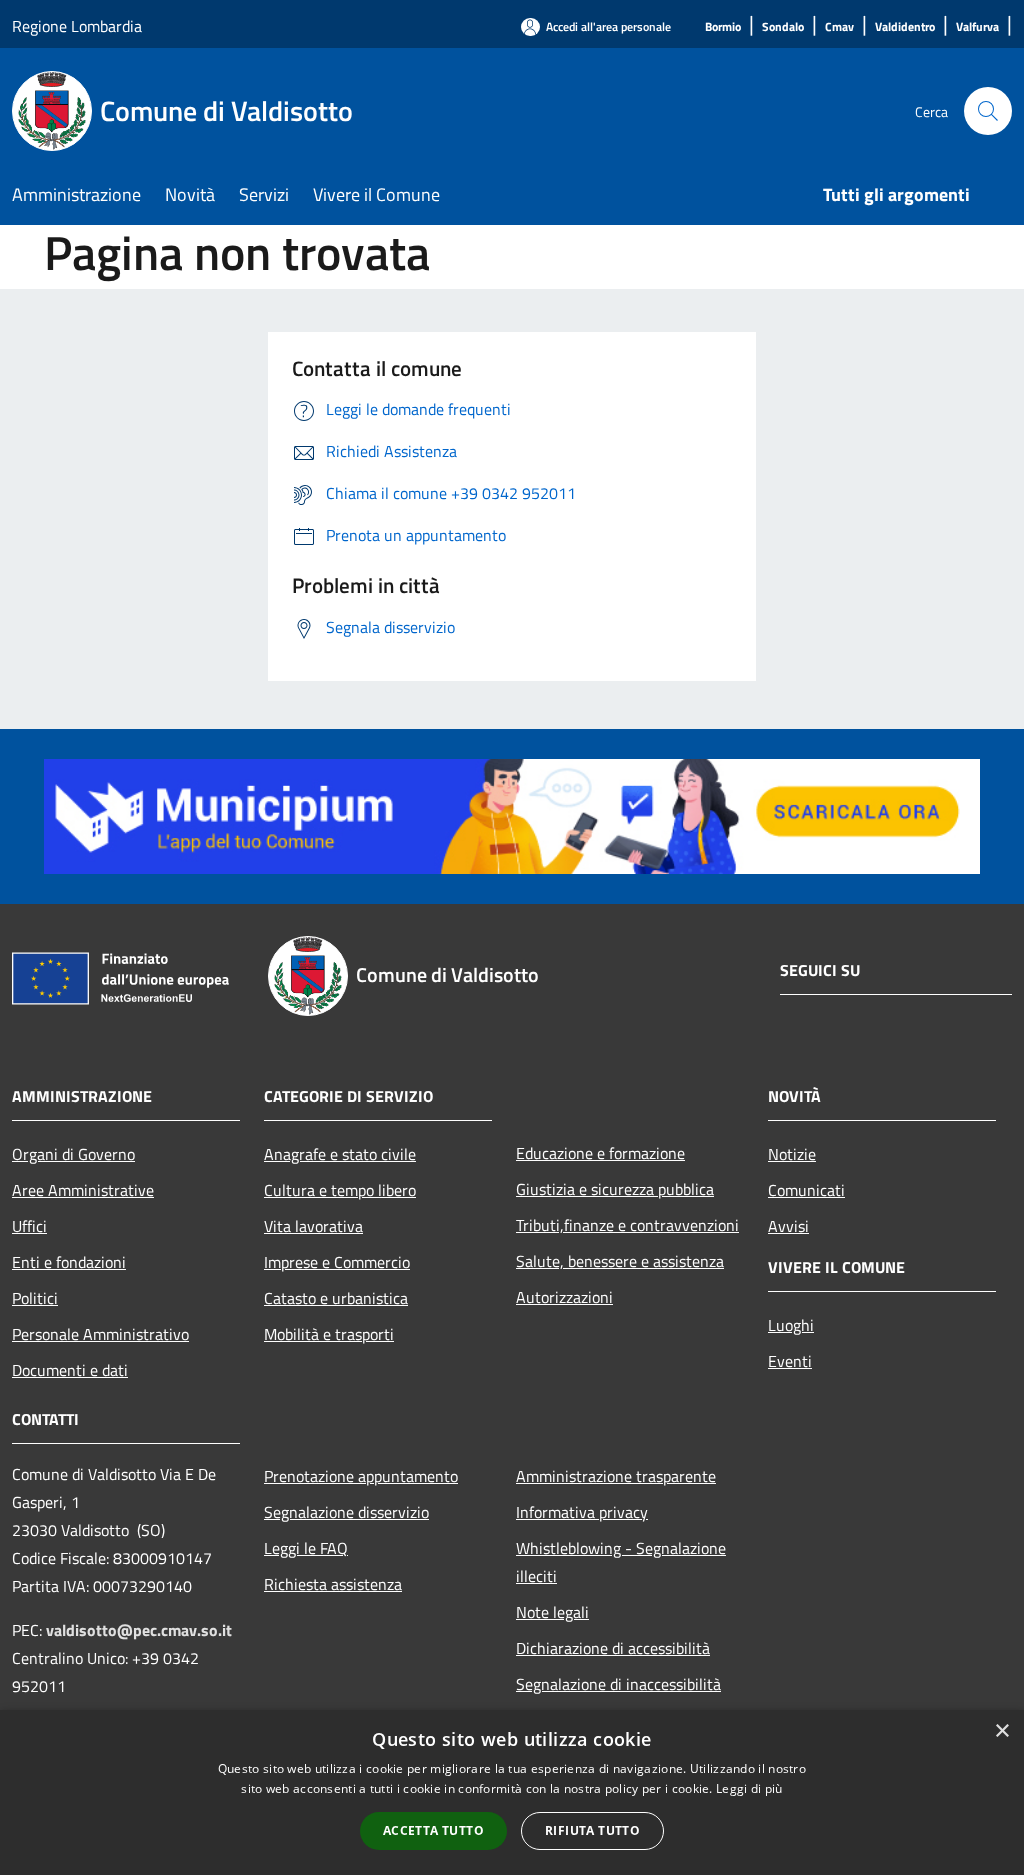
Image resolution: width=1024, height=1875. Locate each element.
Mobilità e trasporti (329, 1334)
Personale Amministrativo (100, 1334)
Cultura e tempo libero (340, 1190)
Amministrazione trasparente (616, 1476)
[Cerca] (988, 111)
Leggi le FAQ (306, 1548)
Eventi (790, 1361)
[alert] (512, 1792)
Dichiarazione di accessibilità (613, 1648)
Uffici (29, 1226)
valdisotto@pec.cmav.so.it (139, 1630)
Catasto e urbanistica (336, 1298)
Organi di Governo (73, 1154)
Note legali (552, 1612)
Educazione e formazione (600, 1153)
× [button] (1001, 1731)
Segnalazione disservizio (346, 1512)
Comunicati (806, 1190)
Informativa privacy (582, 1512)
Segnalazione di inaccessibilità (618, 1684)
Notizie (792, 1154)
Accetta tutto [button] (433, 1830)
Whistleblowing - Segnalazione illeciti (621, 1562)
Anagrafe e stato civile (340, 1154)
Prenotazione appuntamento (361, 1476)
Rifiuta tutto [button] (592, 1830)
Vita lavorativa (313, 1226)
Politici (35, 1298)
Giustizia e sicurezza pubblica (615, 1189)
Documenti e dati (70, 1370)
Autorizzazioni (564, 1297)
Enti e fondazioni (69, 1262)
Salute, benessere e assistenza (620, 1261)
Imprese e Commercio (337, 1262)
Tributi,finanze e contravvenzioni (627, 1225)
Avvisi (788, 1226)
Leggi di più (749, 1788)
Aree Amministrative (83, 1190)
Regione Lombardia (77, 26)
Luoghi (791, 1325)
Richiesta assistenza (333, 1584)
